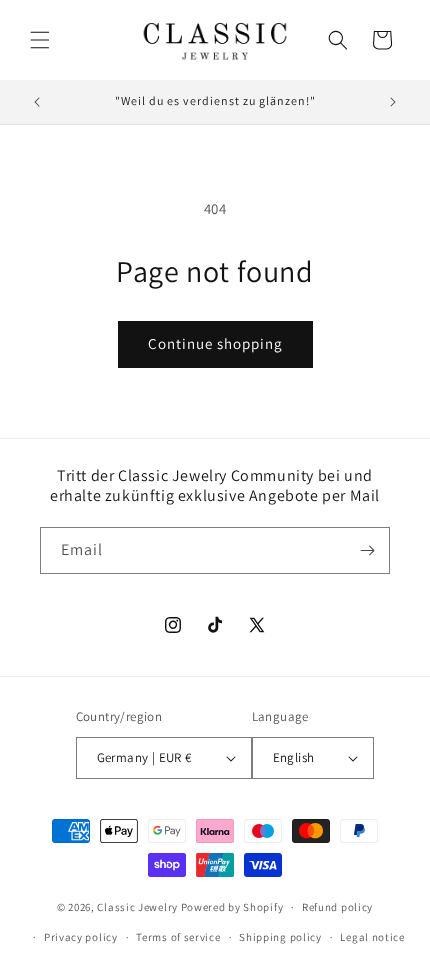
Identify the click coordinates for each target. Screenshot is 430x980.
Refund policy (337, 907)
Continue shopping (215, 343)
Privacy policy (81, 937)
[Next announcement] (393, 102)
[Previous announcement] (37, 102)
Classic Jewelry (137, 907)
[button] (40, 40)
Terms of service (178, 937)
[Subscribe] (367, 550)
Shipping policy (280, 937)
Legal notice (372, 937)
